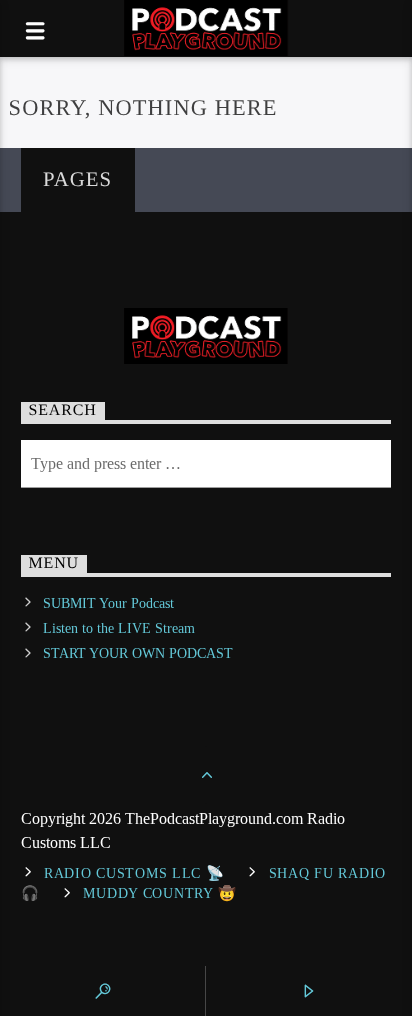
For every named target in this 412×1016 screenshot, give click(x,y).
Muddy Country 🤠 (159, 893)
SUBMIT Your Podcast (108, 603)
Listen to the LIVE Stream (119, 628)
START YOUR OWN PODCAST (138, 653)
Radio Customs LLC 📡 (134, 873)
